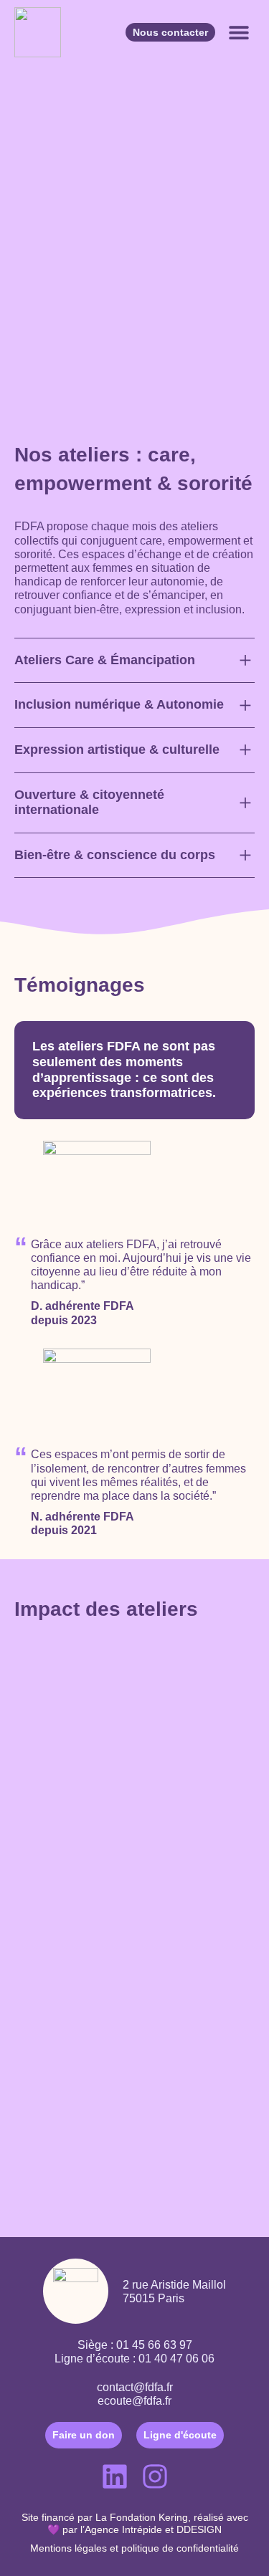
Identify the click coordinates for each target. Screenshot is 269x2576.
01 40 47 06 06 (176, 2359)
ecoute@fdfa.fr (134, 2401)
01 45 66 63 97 (154, 2345)
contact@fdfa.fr (135, 2387)
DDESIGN (199, 2529)
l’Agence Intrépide (121, 2529)
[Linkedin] (115, 2476)
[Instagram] (155, 2476)
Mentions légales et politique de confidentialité (134, 2548)
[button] (239, 33)
